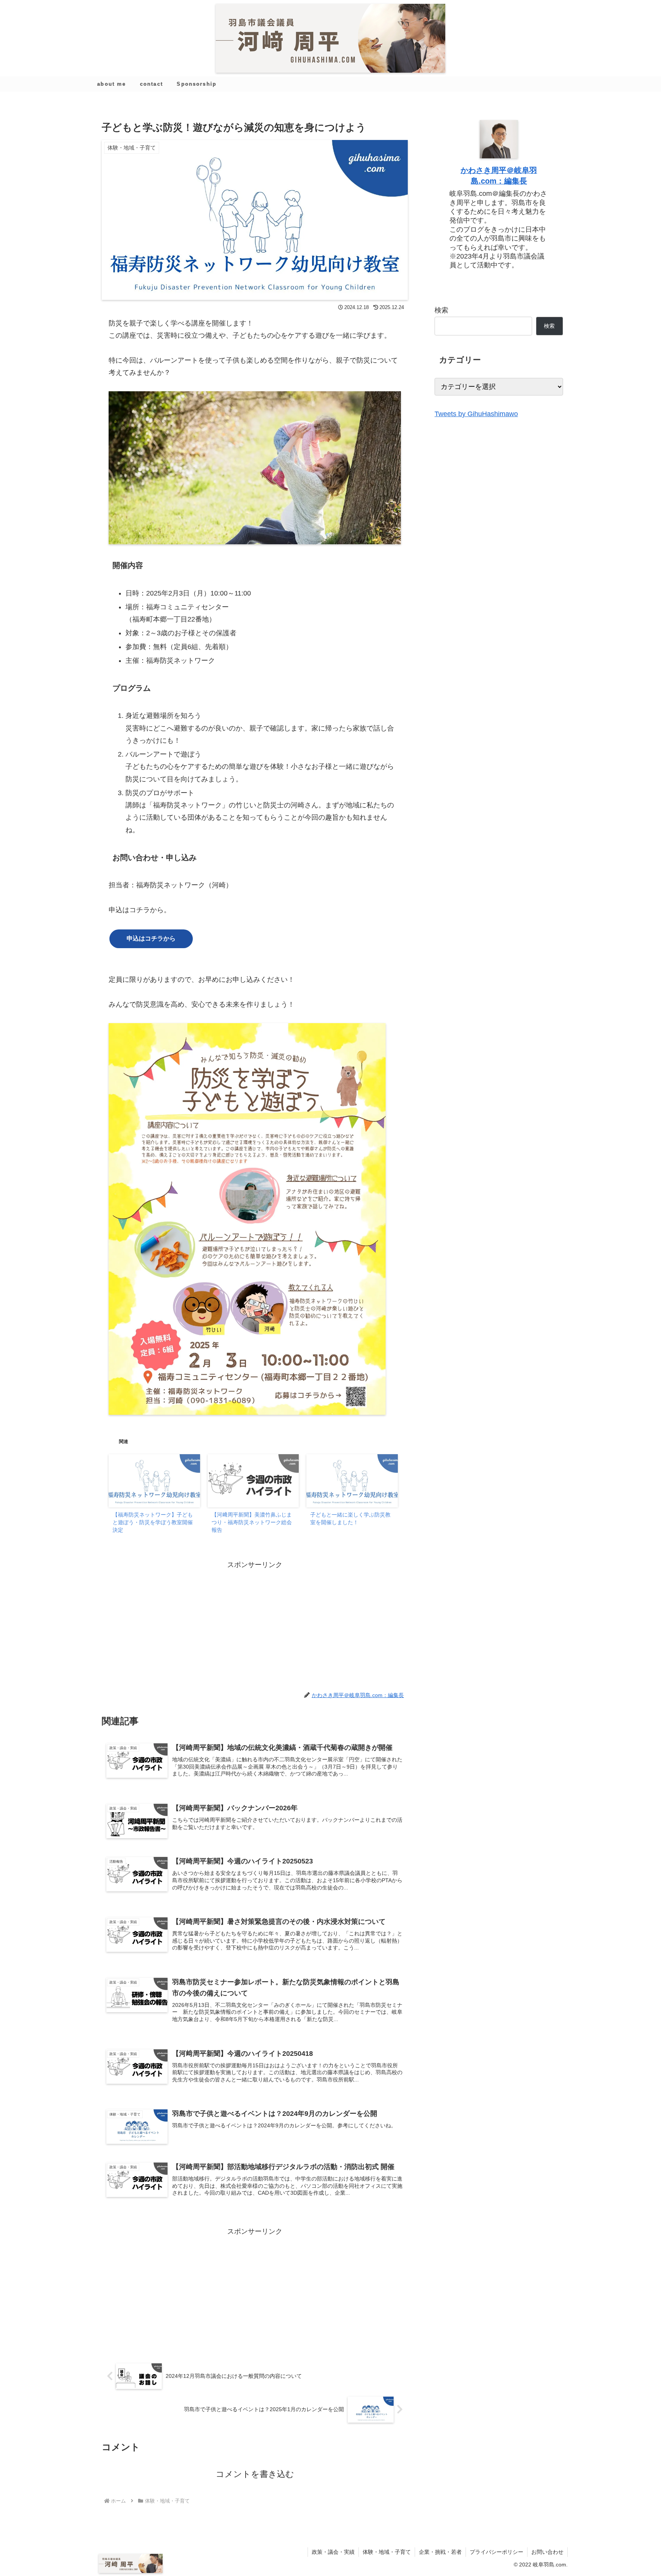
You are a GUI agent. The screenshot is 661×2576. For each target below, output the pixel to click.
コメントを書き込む (255, 2474)
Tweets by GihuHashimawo (476, 414)
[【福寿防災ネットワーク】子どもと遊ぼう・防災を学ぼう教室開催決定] (154, 1480)
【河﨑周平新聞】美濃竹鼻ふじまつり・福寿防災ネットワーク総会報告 (252, 1522)
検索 (441, 310)
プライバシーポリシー (497, 2552)
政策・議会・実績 (333, 2552)
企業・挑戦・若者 (440, 2552)
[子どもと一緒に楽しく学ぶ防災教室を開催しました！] (352, 1480)
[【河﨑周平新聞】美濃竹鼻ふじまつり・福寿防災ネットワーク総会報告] (253, 1480)
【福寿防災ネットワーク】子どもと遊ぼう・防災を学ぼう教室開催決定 (153, 1522)
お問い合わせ (547, 2552)
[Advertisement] (255, 1624)
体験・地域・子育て (387, 2552)
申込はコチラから (151, 938)
